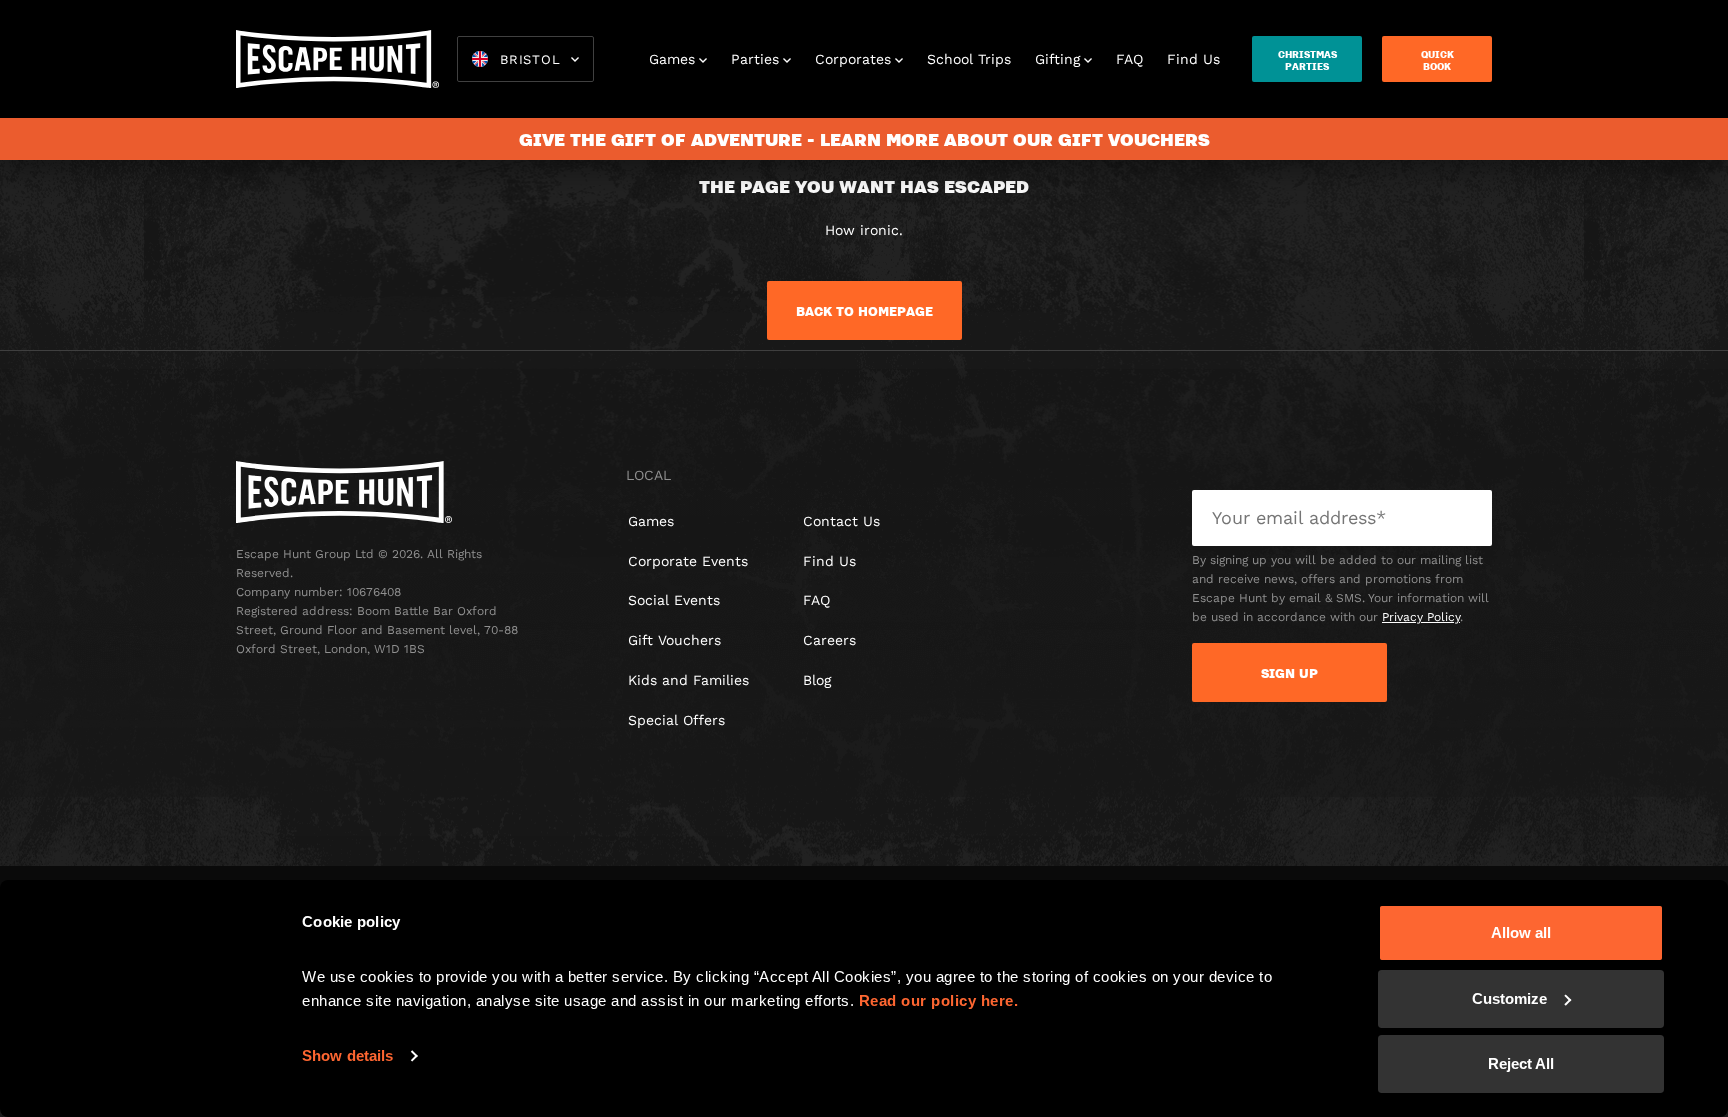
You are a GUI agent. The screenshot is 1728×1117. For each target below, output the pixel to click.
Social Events (674, 600)
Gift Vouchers (674, 640)
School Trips (969, 59)
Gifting (1057, 59)
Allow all (1521, 932)
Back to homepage (864, 311)
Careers (829, 640)
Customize (1509, 998)
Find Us (1193, 59)
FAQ (1129, 59)
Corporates (853, 59)
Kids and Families (688, 680)
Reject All (1521, 1063)
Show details (347, 1055)
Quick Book (1437, 60)
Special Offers (676, 720)
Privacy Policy (1421, 617)
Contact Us (841, 521)
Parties (755, 59)
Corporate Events (688, 561)
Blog (817, 680)
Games (672, 59)
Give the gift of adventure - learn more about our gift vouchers (864, 139)
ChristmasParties (1307, 60)
